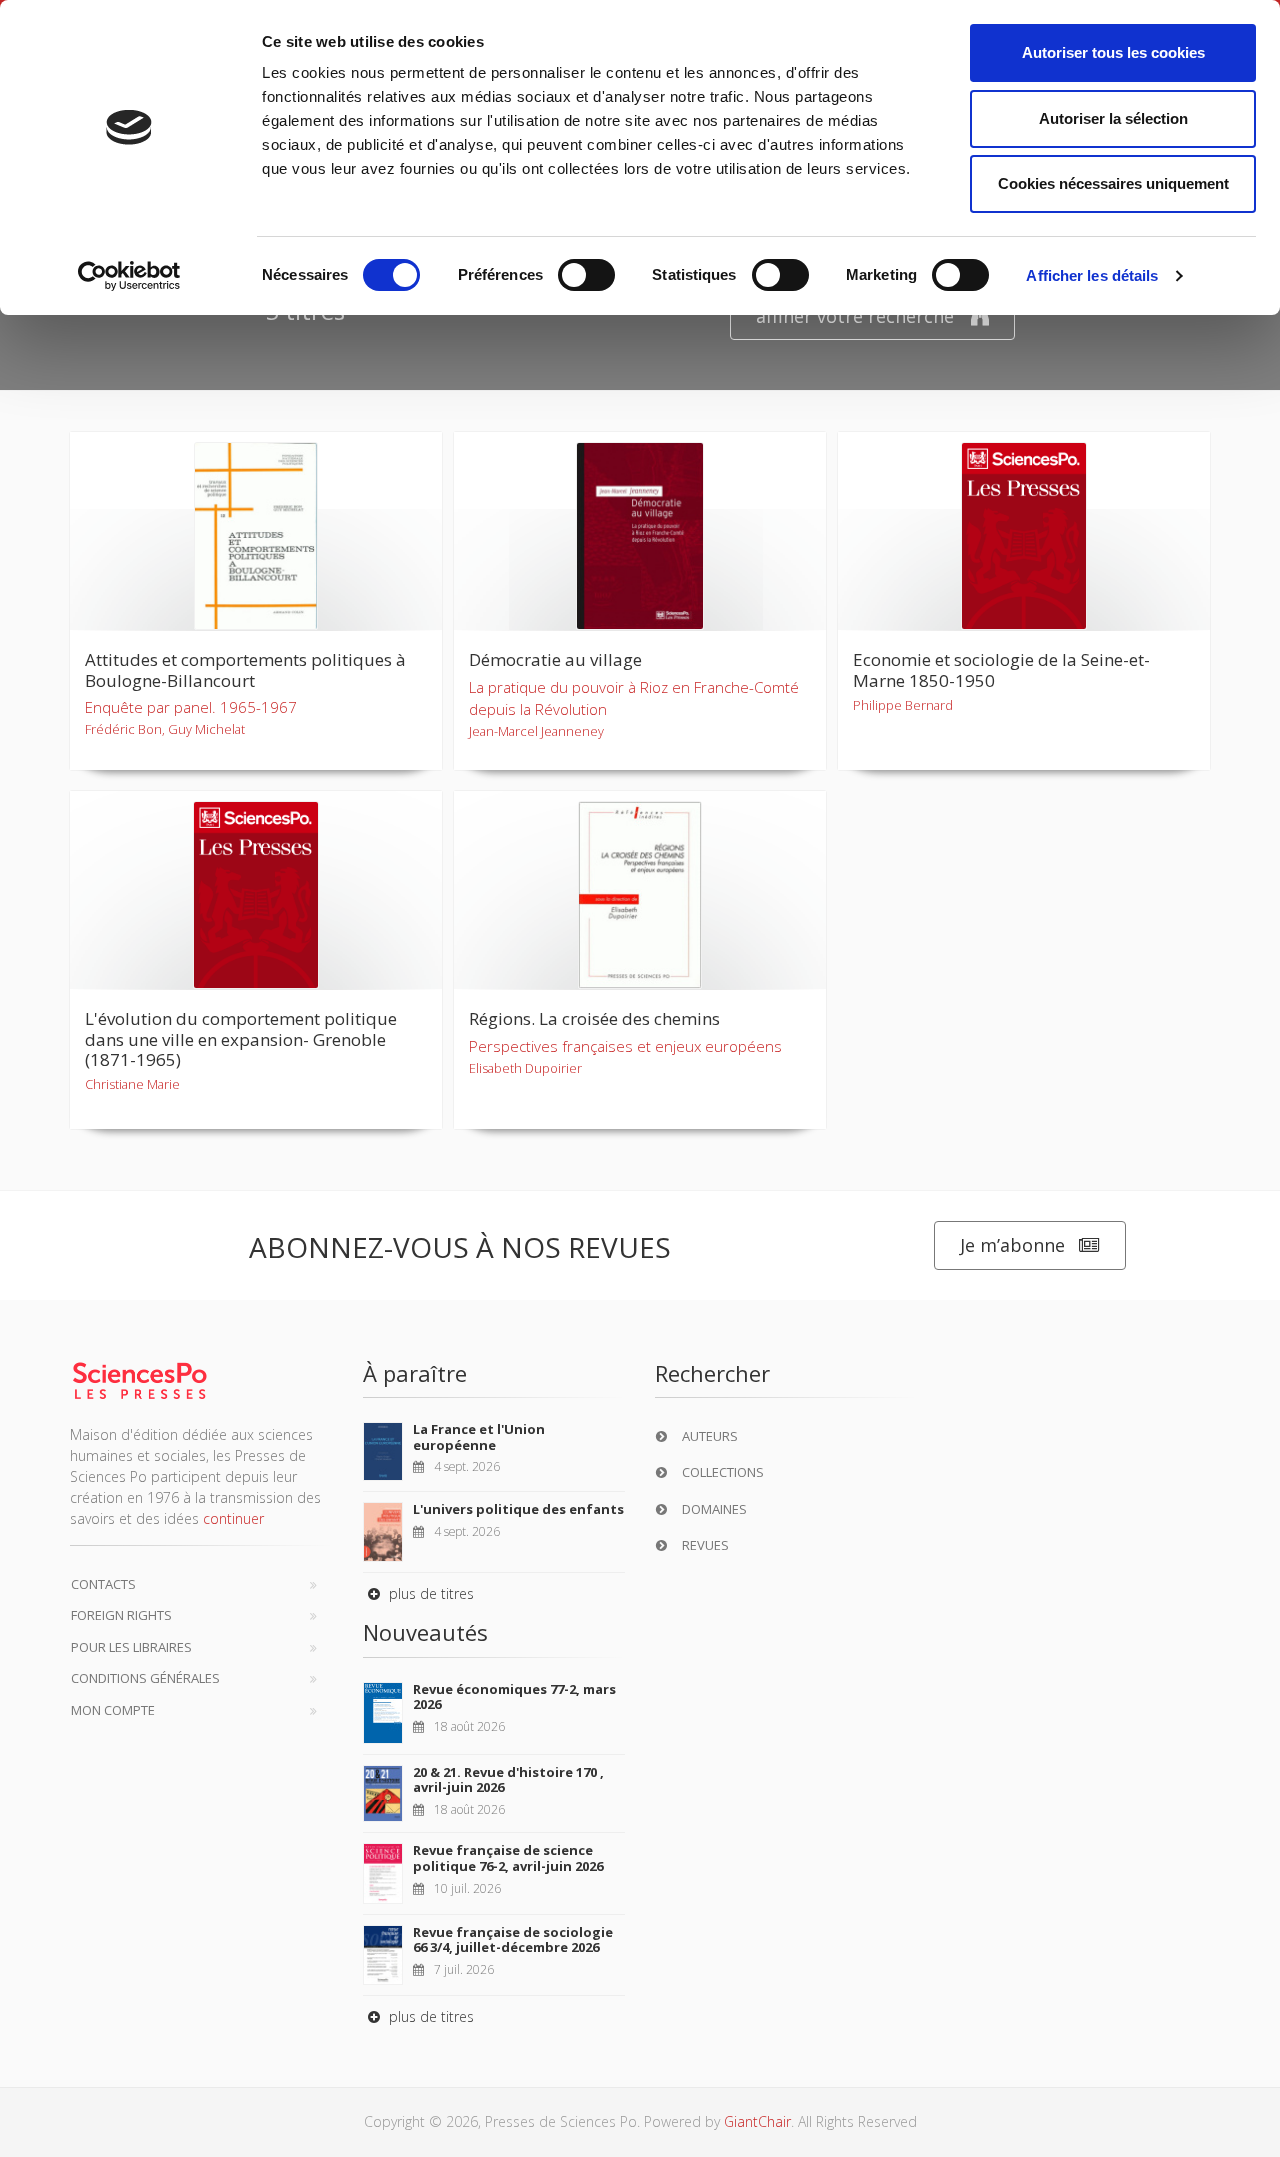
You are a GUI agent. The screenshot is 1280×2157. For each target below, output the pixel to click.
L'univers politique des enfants (518, 1509)
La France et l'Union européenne (479, 1437)
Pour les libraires (131, 1647)
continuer (233, 1518)
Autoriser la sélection (1113, 118)
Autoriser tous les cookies (1113, 52)
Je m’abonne (1012, 1245)
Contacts (103, 1584)
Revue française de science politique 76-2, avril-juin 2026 (508, 1858)
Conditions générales (145, 1678)
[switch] (586, 275)
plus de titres (429, 1593)
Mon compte (113, 1710)
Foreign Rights (121, 1615)
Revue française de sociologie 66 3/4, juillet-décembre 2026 (513, 1940)
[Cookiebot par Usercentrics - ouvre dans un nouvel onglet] (129, 276)
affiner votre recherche (855, 316)
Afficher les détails (1092, 275)
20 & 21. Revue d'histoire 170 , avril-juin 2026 (508, 1780)
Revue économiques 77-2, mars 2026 (514, 1697)
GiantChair (757, 2121)
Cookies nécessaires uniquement (1113, 183)
